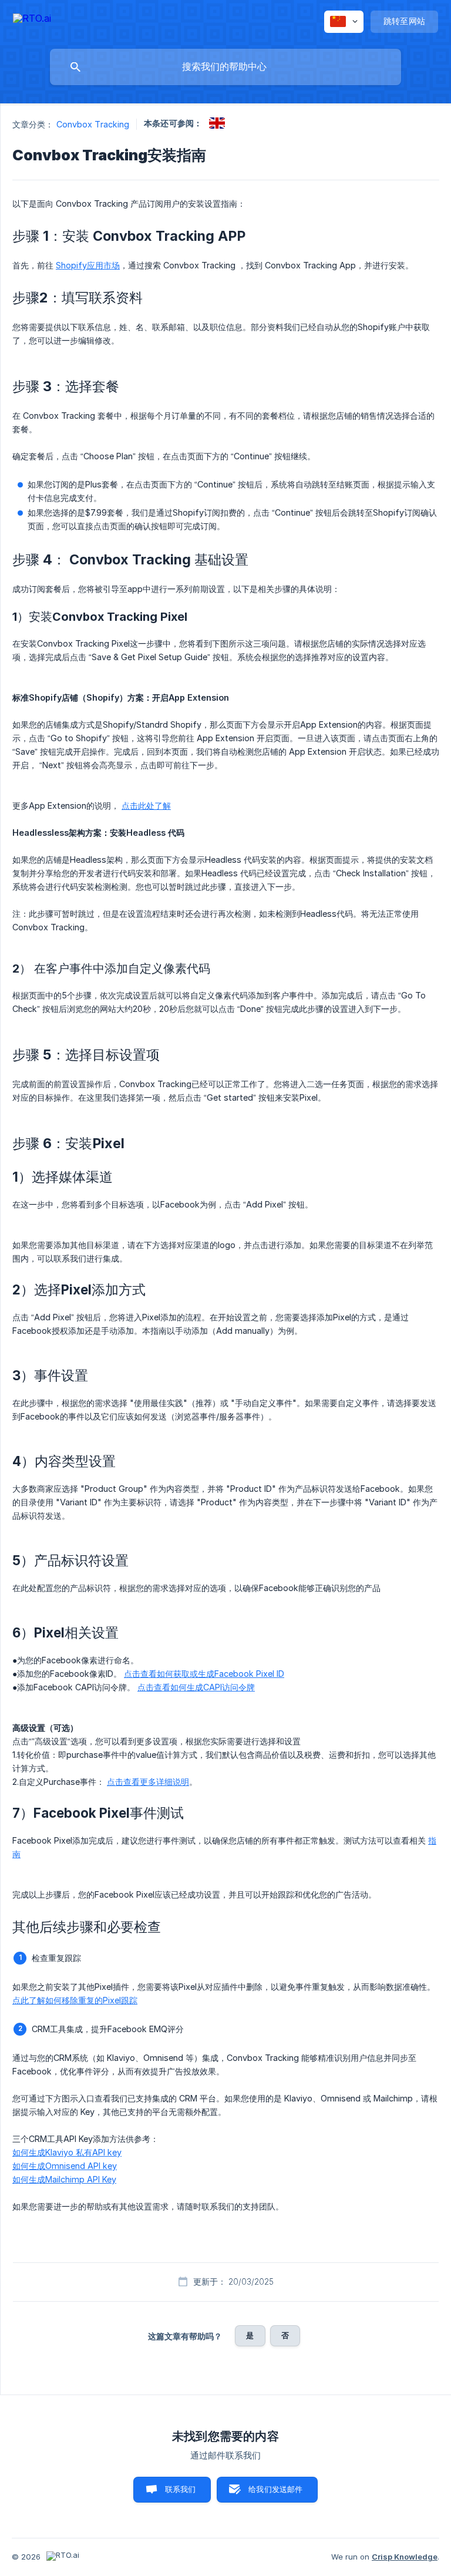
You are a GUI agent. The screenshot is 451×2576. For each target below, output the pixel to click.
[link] (217, 123)
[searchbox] (225, 67)
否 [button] (285, 2335)
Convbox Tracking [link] (93, 124)
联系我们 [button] (181, 2489)
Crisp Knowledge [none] (405, 2557)
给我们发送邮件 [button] (275, 2489)
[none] (32, 20)
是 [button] (250, 2335)
